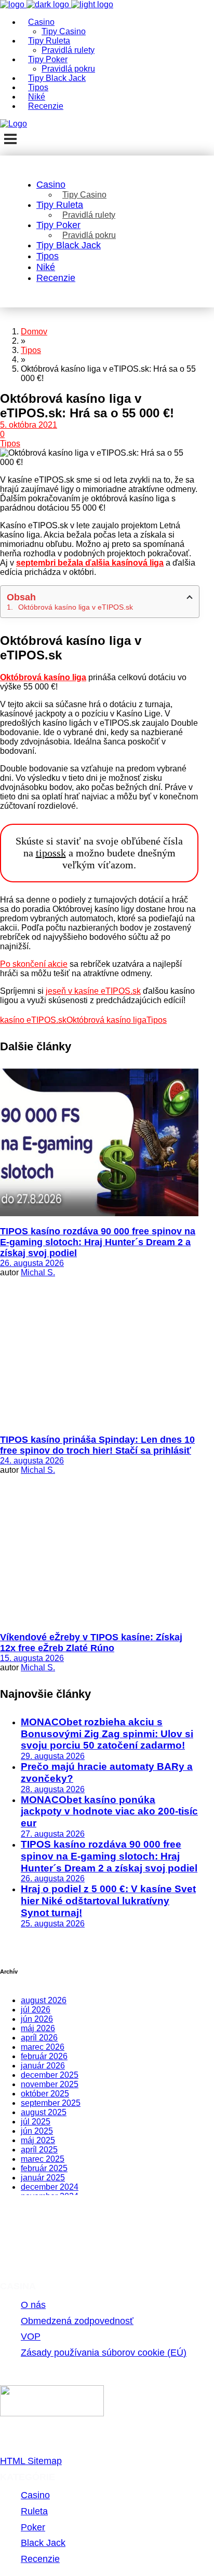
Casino (35, 2495)
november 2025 (50, 2084)
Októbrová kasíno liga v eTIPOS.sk (76, 607)
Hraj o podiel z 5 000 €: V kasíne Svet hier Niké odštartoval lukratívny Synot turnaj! (108, 1901)
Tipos (10, 444)
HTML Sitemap (31, 2461)
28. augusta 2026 (53, 1789)
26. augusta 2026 (32, 1263)
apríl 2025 (39, 2150)
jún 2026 (37, 2019)
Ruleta (34, 2511)
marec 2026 (43, 2047)
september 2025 (51, 2103)
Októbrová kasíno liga (106, 1020)
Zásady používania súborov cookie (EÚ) (104, 2353)
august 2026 (44, 2000)
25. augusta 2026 (53, 1924)
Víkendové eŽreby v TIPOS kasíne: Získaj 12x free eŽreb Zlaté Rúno (91, 1643)
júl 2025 (36, 2122)
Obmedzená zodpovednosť (77, 2321)
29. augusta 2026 (53, 1756)
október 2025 (45, 2094)
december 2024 (50, 2187)
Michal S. (38, 1272)
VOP (31, 2336)
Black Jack (43, 2543)
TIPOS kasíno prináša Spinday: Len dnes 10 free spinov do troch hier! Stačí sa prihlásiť (97, 1445)
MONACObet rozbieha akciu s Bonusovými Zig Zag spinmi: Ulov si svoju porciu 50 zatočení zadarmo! (107, 1734)
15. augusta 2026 (32, 1658)
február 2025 (44, 2168)
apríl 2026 (39, 2038)
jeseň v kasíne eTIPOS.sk (93, 991)
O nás (33, 2305)
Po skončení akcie (34, 964)
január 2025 (43, 2178)
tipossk (51, 853)
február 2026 (44, 2056)
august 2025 (44, 2112)
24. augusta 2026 (32, 1461)
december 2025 (50, 2075)
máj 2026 (38, 2028)
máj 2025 (38, 2140)
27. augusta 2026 (53, 1834)
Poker (33, 2527)
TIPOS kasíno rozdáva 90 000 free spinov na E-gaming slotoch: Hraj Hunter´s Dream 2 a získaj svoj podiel (98, 1242)
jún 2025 (37, 2131)
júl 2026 (36, 2010)
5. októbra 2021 (29, 425)
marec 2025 (43, 2159)
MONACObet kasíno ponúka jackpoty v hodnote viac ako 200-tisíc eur (109, 1812)
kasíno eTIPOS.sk (33, 1020)
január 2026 (43, 2066)
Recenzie (40, 2559)
